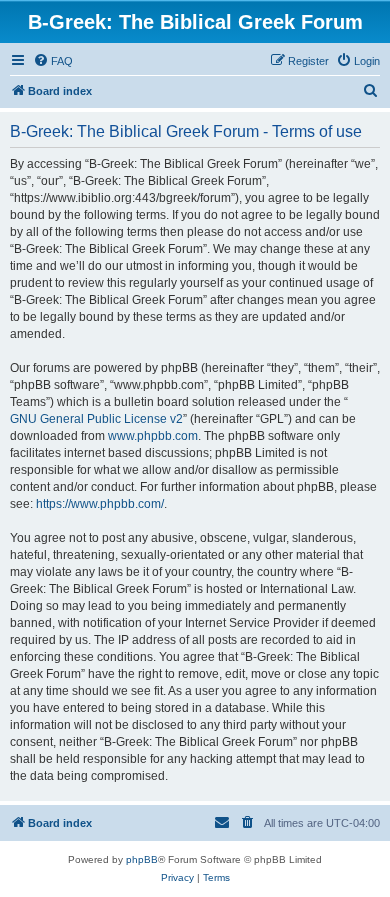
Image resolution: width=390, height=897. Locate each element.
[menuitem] (53, 61)
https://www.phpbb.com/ (100, 504)
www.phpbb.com (153, 436)
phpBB (142, 859)
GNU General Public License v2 (96, 419)
